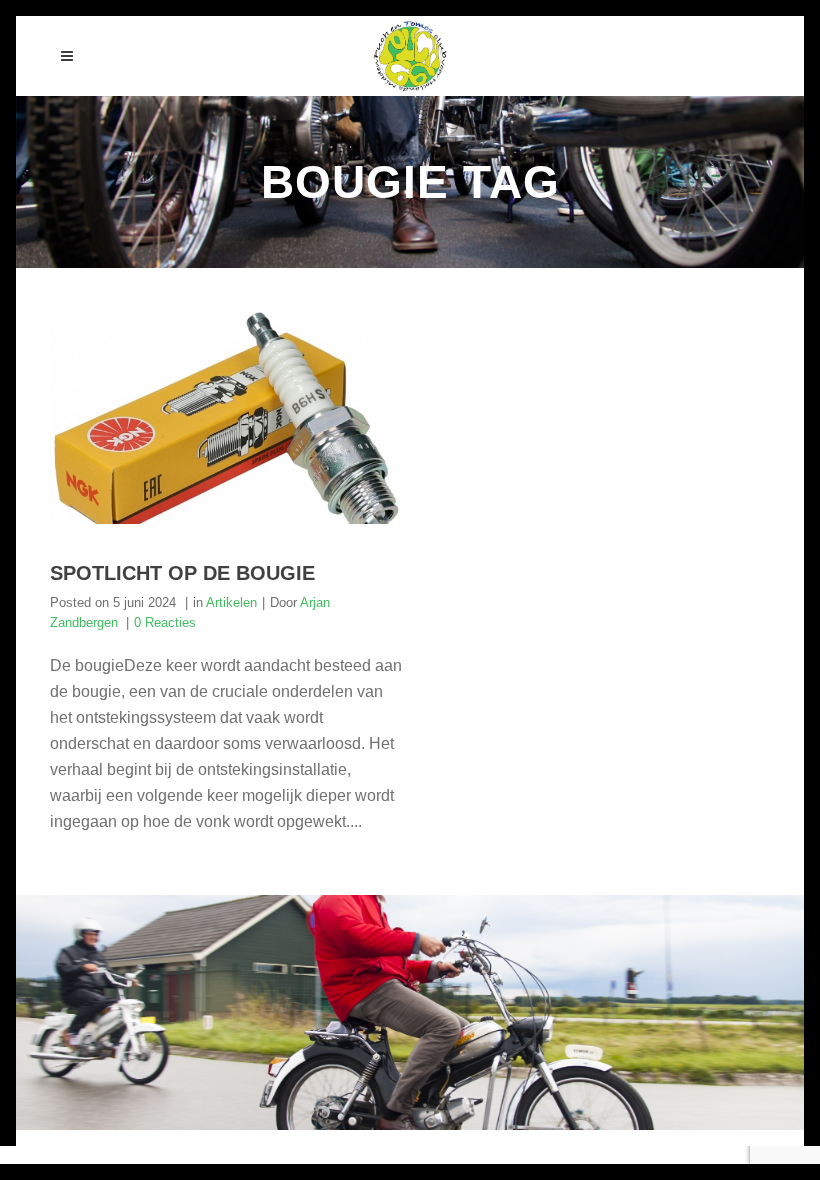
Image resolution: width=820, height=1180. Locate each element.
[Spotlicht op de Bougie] (226, 418)
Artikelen (231, 602)
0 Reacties (165, 622)
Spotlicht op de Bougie (182, 573)
